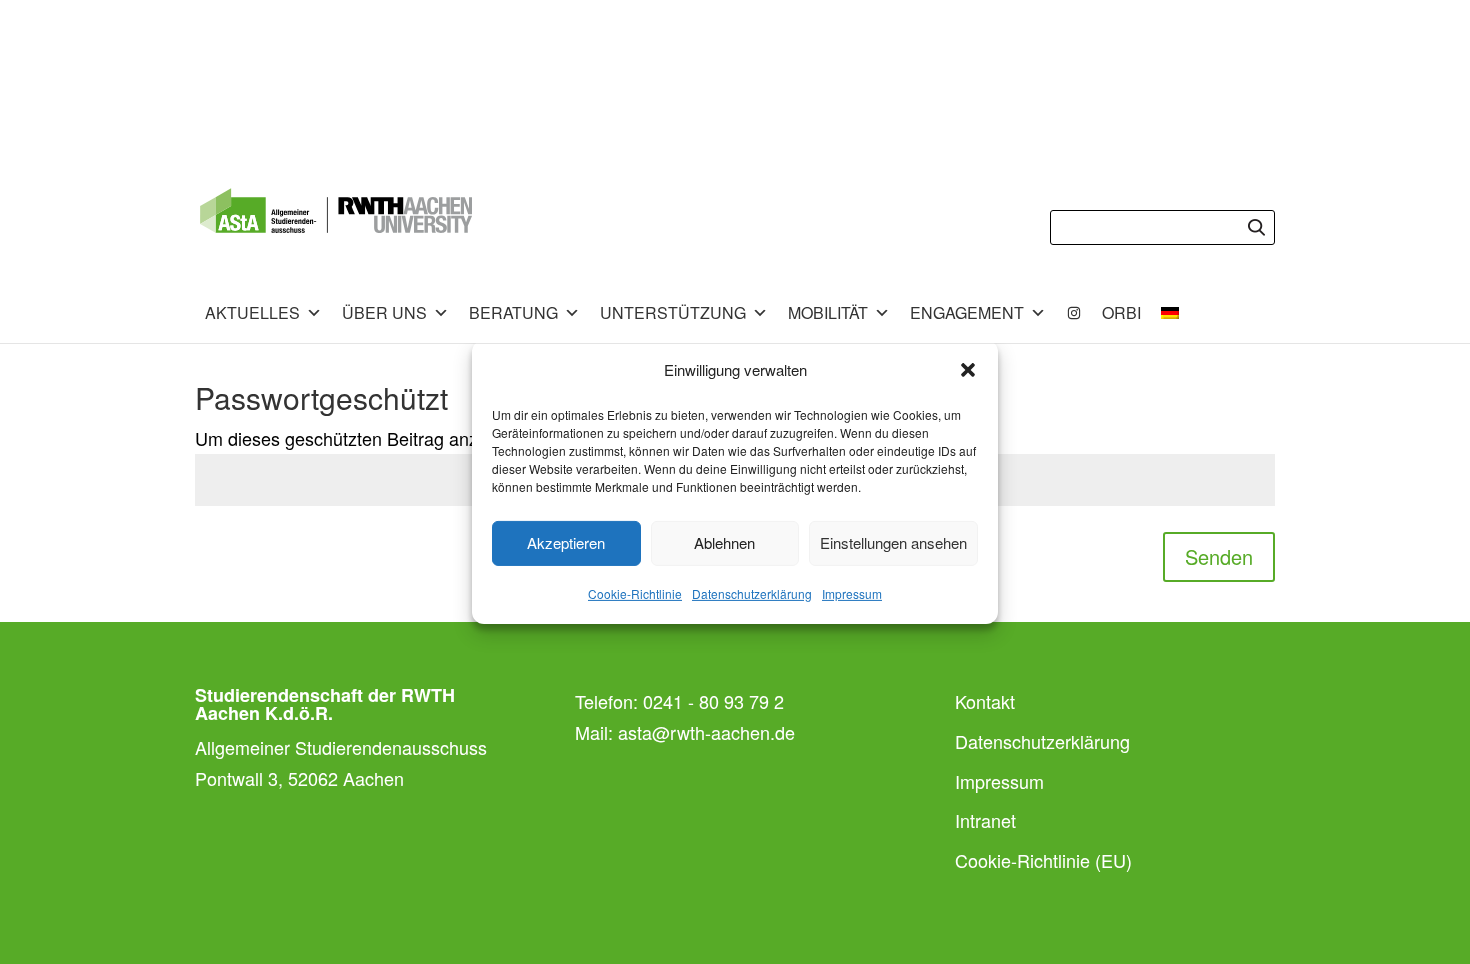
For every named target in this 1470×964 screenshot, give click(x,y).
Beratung (513, 312)
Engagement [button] (967, 312)
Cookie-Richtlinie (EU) (1043, 860)
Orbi (1121, 312)
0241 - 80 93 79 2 (713, 701)
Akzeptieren (566, 542)
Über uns (384, 312)
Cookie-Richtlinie (635, 593)
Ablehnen (724, 542)
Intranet (985, 820)
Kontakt (985, 701)
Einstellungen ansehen (893, 542)
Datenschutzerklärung (752, 593)
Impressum (852, 593)
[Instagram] (1074, 313)
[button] (968, 370)
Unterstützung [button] (673, 312)
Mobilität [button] (828, 312)
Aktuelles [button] (252, 312)
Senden (1219, 556)
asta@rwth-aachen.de (706, 732)
